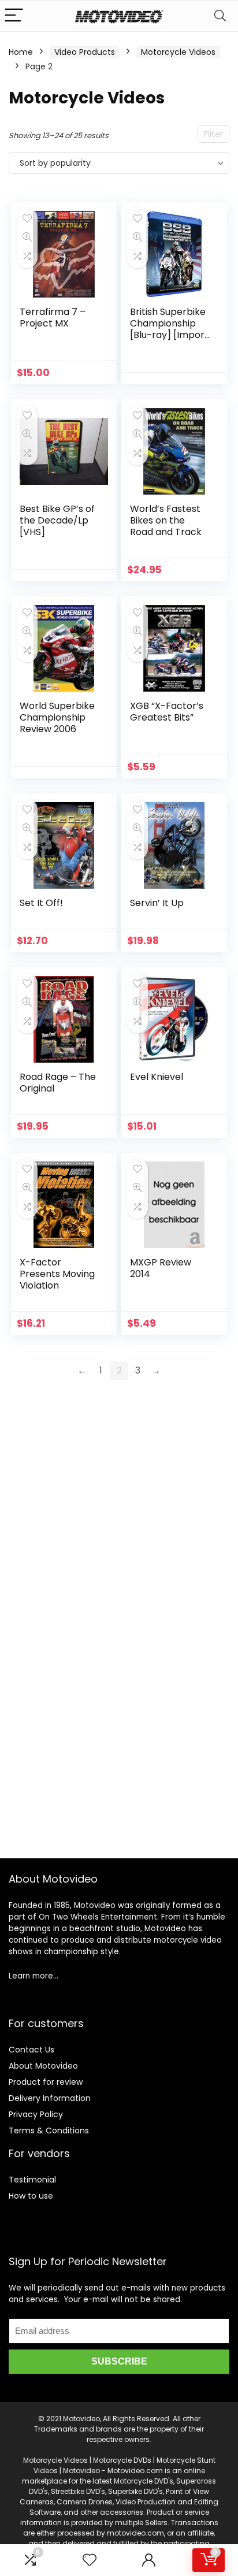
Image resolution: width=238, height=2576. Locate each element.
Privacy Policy (36, 2114)
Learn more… (34, 1976)
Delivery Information (50, 2098)
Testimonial (32, 2180)
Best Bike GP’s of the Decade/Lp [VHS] (57, 520)
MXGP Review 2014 (161, 1268)
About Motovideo (43, 2066)
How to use (31, 2196)
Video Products (85, 52)
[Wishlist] (90, 2560)
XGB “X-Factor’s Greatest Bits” (167, 712)
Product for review (46, 2082)
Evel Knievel (157, 1077)
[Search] (220, 16)
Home (21, 52)
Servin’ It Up (157, 903)
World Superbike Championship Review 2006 (57, 717)
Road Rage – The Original (58, 1083)
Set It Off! (41, 903)
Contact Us (31, 2050)
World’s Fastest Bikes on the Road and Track (166, 520)
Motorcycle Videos (178, 52)
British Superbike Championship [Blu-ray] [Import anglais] (169, 329)
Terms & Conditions (49, 2130)
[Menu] (14, 16)
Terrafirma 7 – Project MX (53, 318)
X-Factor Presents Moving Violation (57, 1274)
